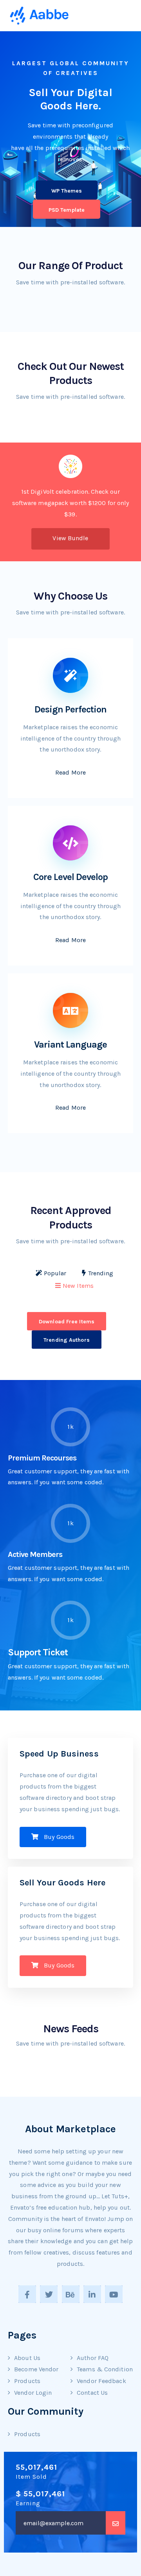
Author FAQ (93, 2358)
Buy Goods (58, 1837)
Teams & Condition (105, 2369)
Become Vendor (36, 2369)
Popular (55, 1273)
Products (27, 2381)
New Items (78, 1286)
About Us (27, 2358)
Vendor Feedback (101, 2381)
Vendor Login (33, 2393)
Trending (101, 1273)
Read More (70, 772)
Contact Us (92, 2393)
